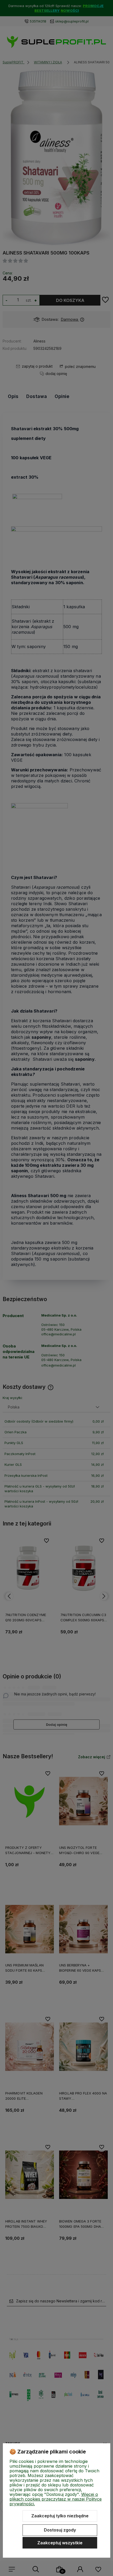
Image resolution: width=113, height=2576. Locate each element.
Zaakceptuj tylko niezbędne (60, 2516)
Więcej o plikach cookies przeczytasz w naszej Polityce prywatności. (56, 2499)
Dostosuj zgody (60, 2530)
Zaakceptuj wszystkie (60, 2543)
